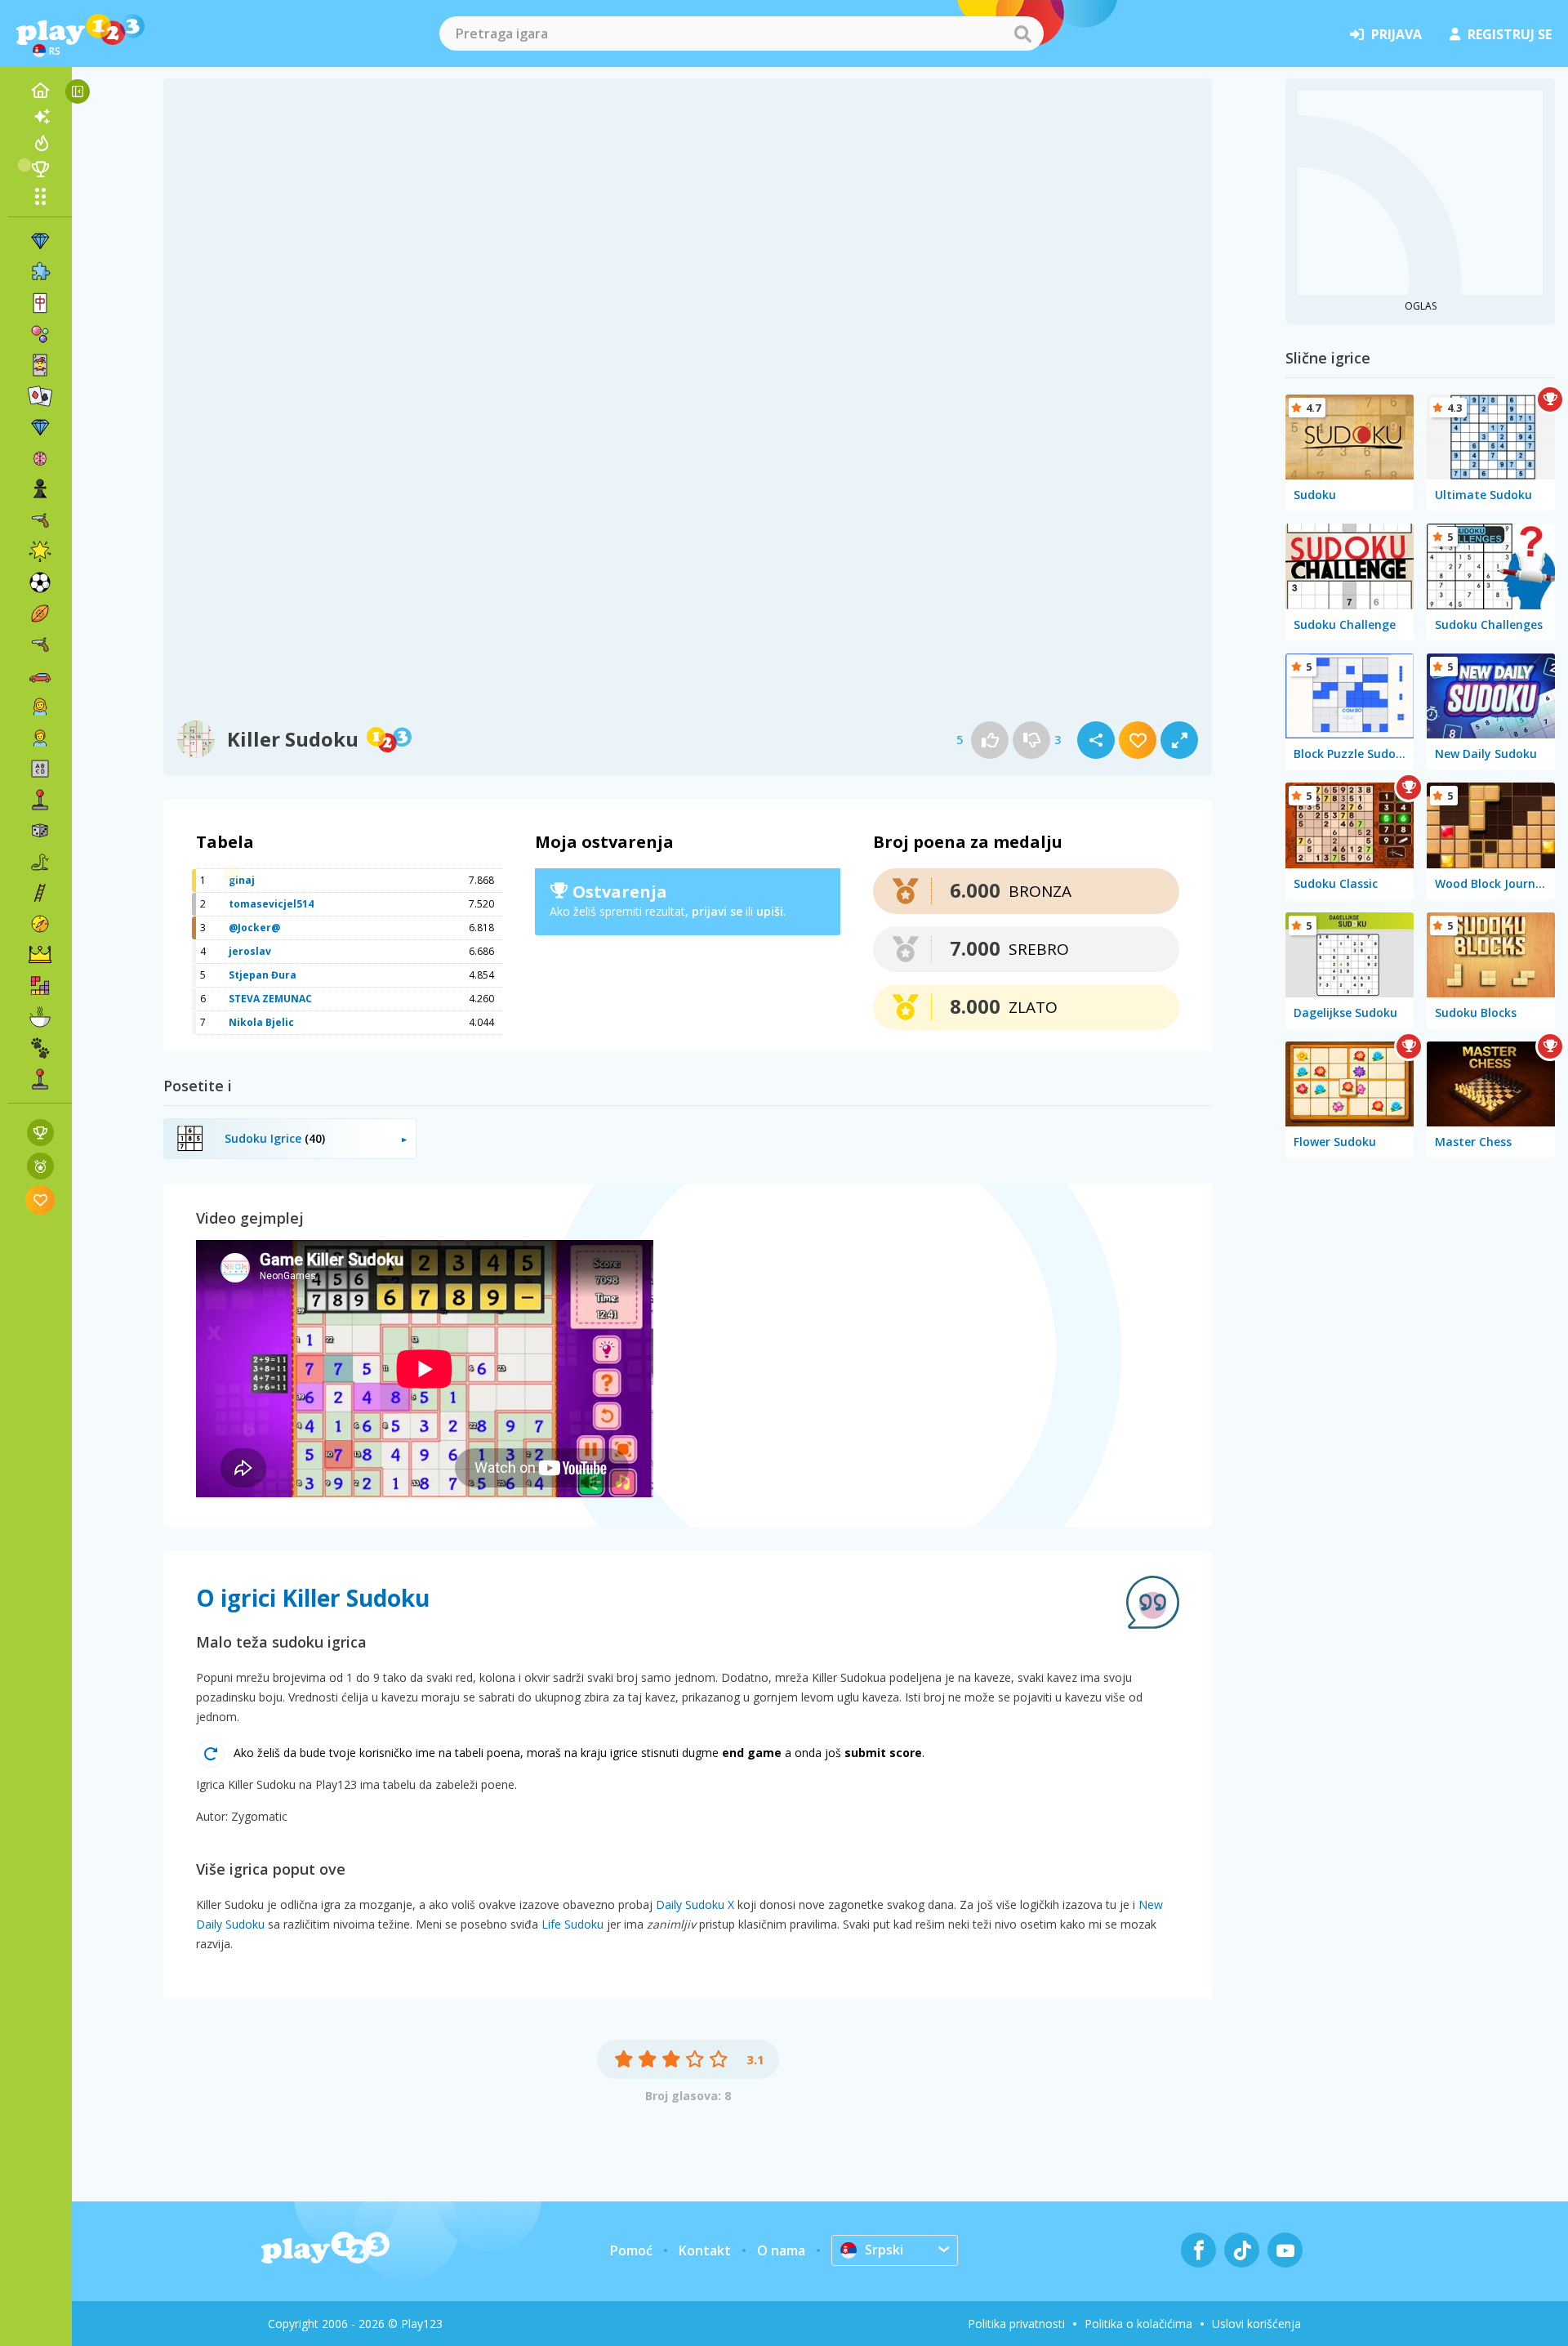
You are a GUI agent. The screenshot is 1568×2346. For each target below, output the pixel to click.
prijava (1396, 34)
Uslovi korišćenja (1256, 2324)
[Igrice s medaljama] (40, 1166)
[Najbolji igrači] (40, 169)
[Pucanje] (40, 644)
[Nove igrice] (40, 117)
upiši (770, 911)
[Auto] (40, 676)
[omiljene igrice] (40, 1200)
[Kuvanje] (40, 1017)
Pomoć (631, 2250)
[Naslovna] (40, 91)
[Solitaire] (40, 396)
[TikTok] (1242, 2250)
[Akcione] (40, 520)
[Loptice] (40, 334)
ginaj (242, 880)
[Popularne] (40, 143)
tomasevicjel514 (271, 904)
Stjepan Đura (263, 975)
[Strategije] (40, 955)
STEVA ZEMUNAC (270, 999)
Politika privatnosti (1016, 2324)
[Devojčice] (40, 707)
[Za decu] (40, 738)
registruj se (1510, 34)
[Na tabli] (40, 831)
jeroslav (250, 951)
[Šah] (40, 489)
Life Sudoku (572, 1924)
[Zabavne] (40, 551)
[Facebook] (1198, 2250)
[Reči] (40, 769)
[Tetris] (40, 986)
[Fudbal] (40, 582)
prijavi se (717, 911)
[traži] (1022, 33)
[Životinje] (40, 1048)
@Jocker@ (254, 928)
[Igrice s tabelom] (40, 1133)
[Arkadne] (40, 800)
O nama (781, 2250)
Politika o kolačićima (1138, 2324)
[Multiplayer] (40, 1079)
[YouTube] (1285, 2250)
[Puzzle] (40, 272)
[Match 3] (40, 241)
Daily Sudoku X (695, 1904)
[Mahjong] (40, 303)
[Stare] (40, 862)
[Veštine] (40, 893)
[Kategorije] (40, 196)
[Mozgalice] (40, 458)
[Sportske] (40, 613)
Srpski (884, 2250)
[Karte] (40, 365)
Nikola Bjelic (261, 1022)
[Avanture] (40, 924)
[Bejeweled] (40, 427)
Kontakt (705, 2250)
